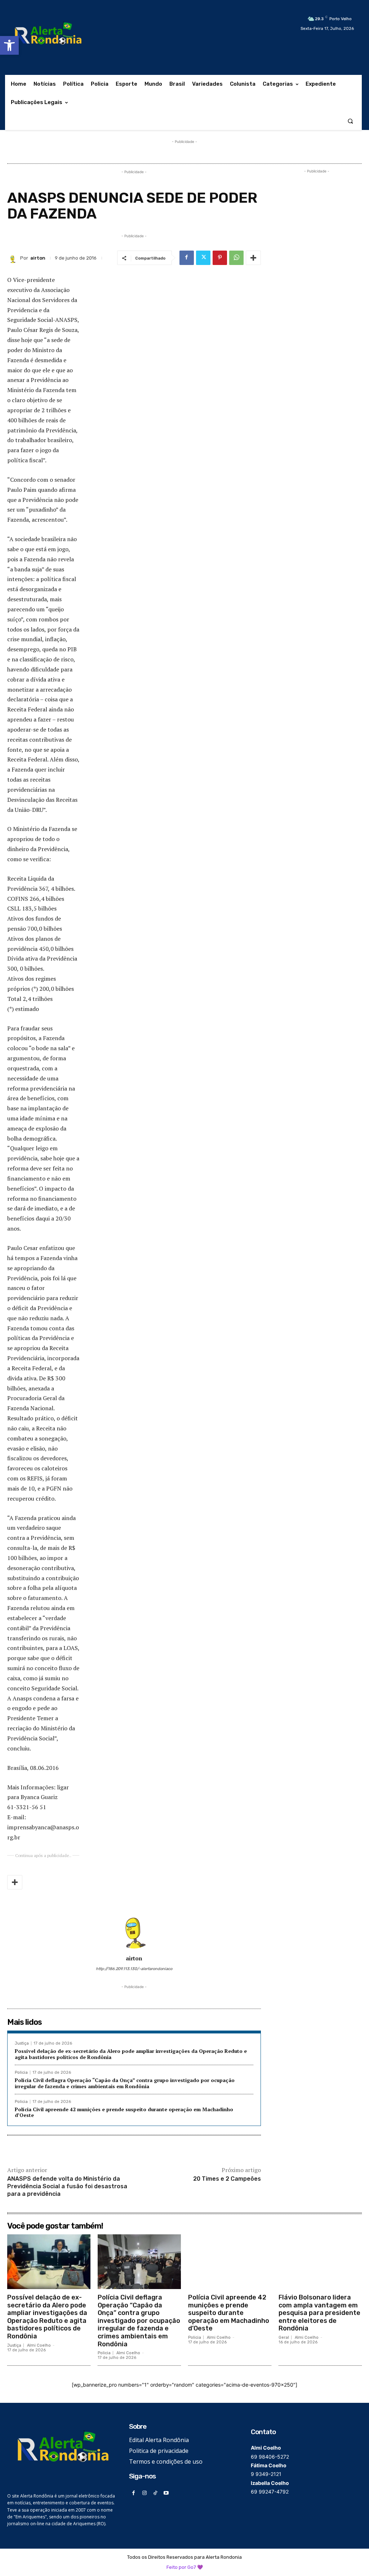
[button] (9, 45)
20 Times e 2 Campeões (227, 2179)
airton (38, 258)
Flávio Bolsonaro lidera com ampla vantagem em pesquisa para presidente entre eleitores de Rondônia (319, 2313)
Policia (21, 2073)
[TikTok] (155, 2493)
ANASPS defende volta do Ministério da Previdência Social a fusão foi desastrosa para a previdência (67, 2186)
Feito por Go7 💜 (185, 2567)
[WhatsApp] (236, 258)
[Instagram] (144, 2493)
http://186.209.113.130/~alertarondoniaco (134, 1969)
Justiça (22, 2043)
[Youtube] (166, 2493)
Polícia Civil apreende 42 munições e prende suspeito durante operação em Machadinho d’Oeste (124, 2112)
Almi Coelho (39, 2345)
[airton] (14, 258)
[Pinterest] (220, 258)
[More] (253, 258)
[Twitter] (203, 258)
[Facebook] (187, 258)
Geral (284, 2337)
